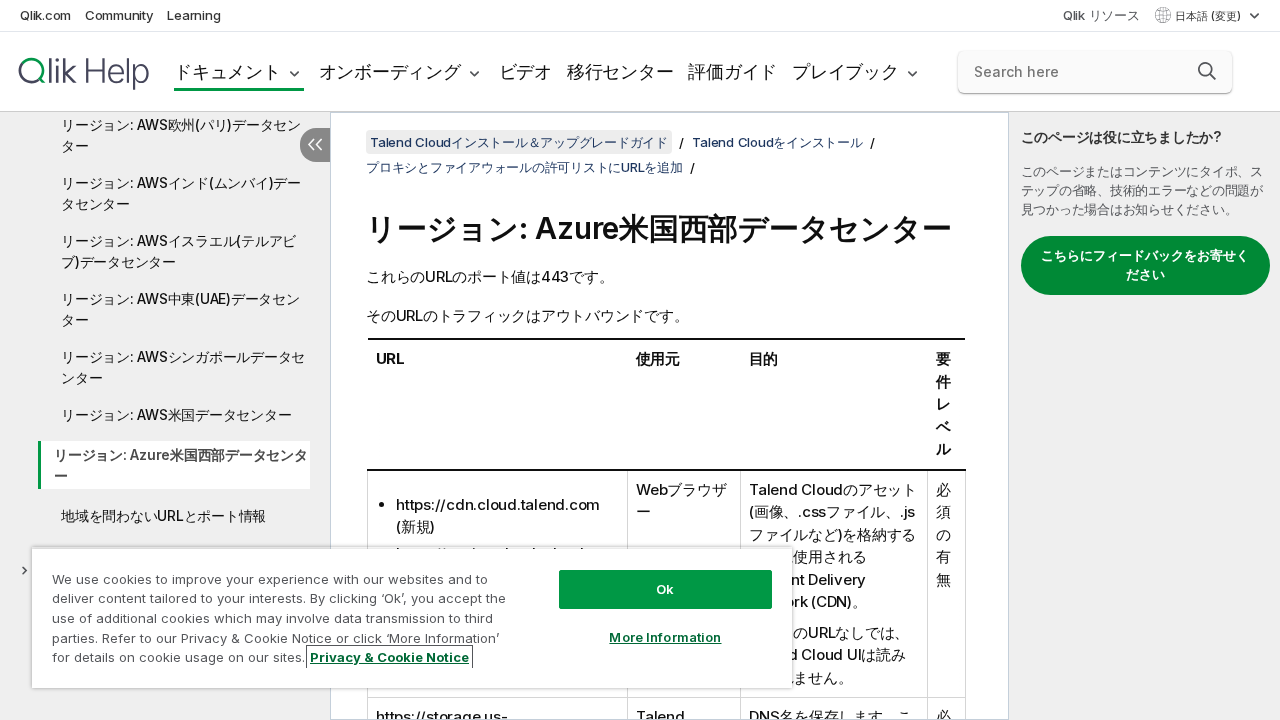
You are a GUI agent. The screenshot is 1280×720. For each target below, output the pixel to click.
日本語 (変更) (1209, 16)
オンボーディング (390, 71)
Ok (665, 589)
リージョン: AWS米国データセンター (176, 414)
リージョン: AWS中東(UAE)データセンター (180, 309)
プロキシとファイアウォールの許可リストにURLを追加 (524, 167)
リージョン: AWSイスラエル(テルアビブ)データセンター (178, 251)
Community (119, 15)
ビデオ (525, 71)
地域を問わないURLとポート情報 (163, 515)
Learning (193, 15)
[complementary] (1144, 416)
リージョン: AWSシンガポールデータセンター (183, 367)
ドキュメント (227, 71)
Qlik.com (45, 15)
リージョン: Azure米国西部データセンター (181, 465)
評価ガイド (732, 71)
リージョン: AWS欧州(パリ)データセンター (181, 135)
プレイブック (845, 71)
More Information (665, 637)
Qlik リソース (1101, 15)
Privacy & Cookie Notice (389, 657)
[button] (1207, 71)
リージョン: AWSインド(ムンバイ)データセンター (181, 193)
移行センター (620, 71)
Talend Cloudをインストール (777, 142)
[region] (412, 617)
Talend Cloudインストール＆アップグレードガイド (519, 142)
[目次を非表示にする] (315, 145)
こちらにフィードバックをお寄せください (1145, 265)
